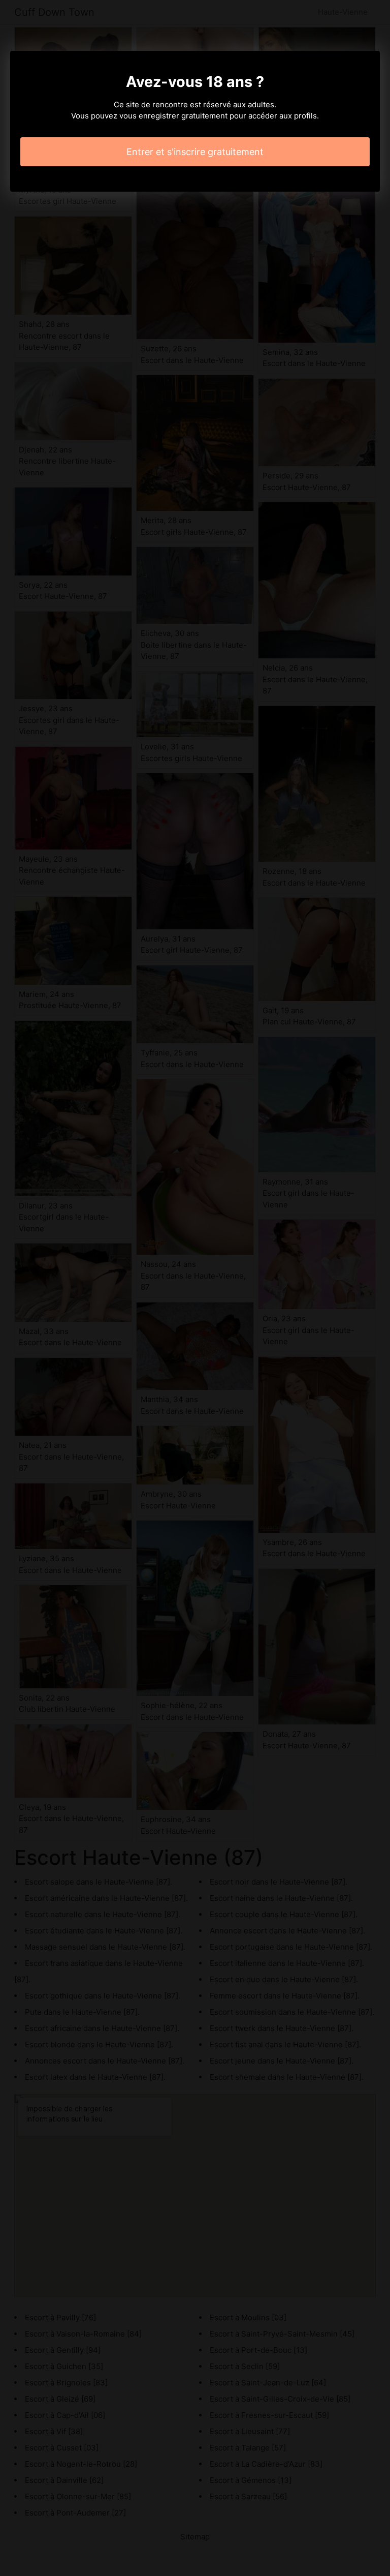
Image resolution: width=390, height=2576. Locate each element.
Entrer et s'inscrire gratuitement (195, 152)
